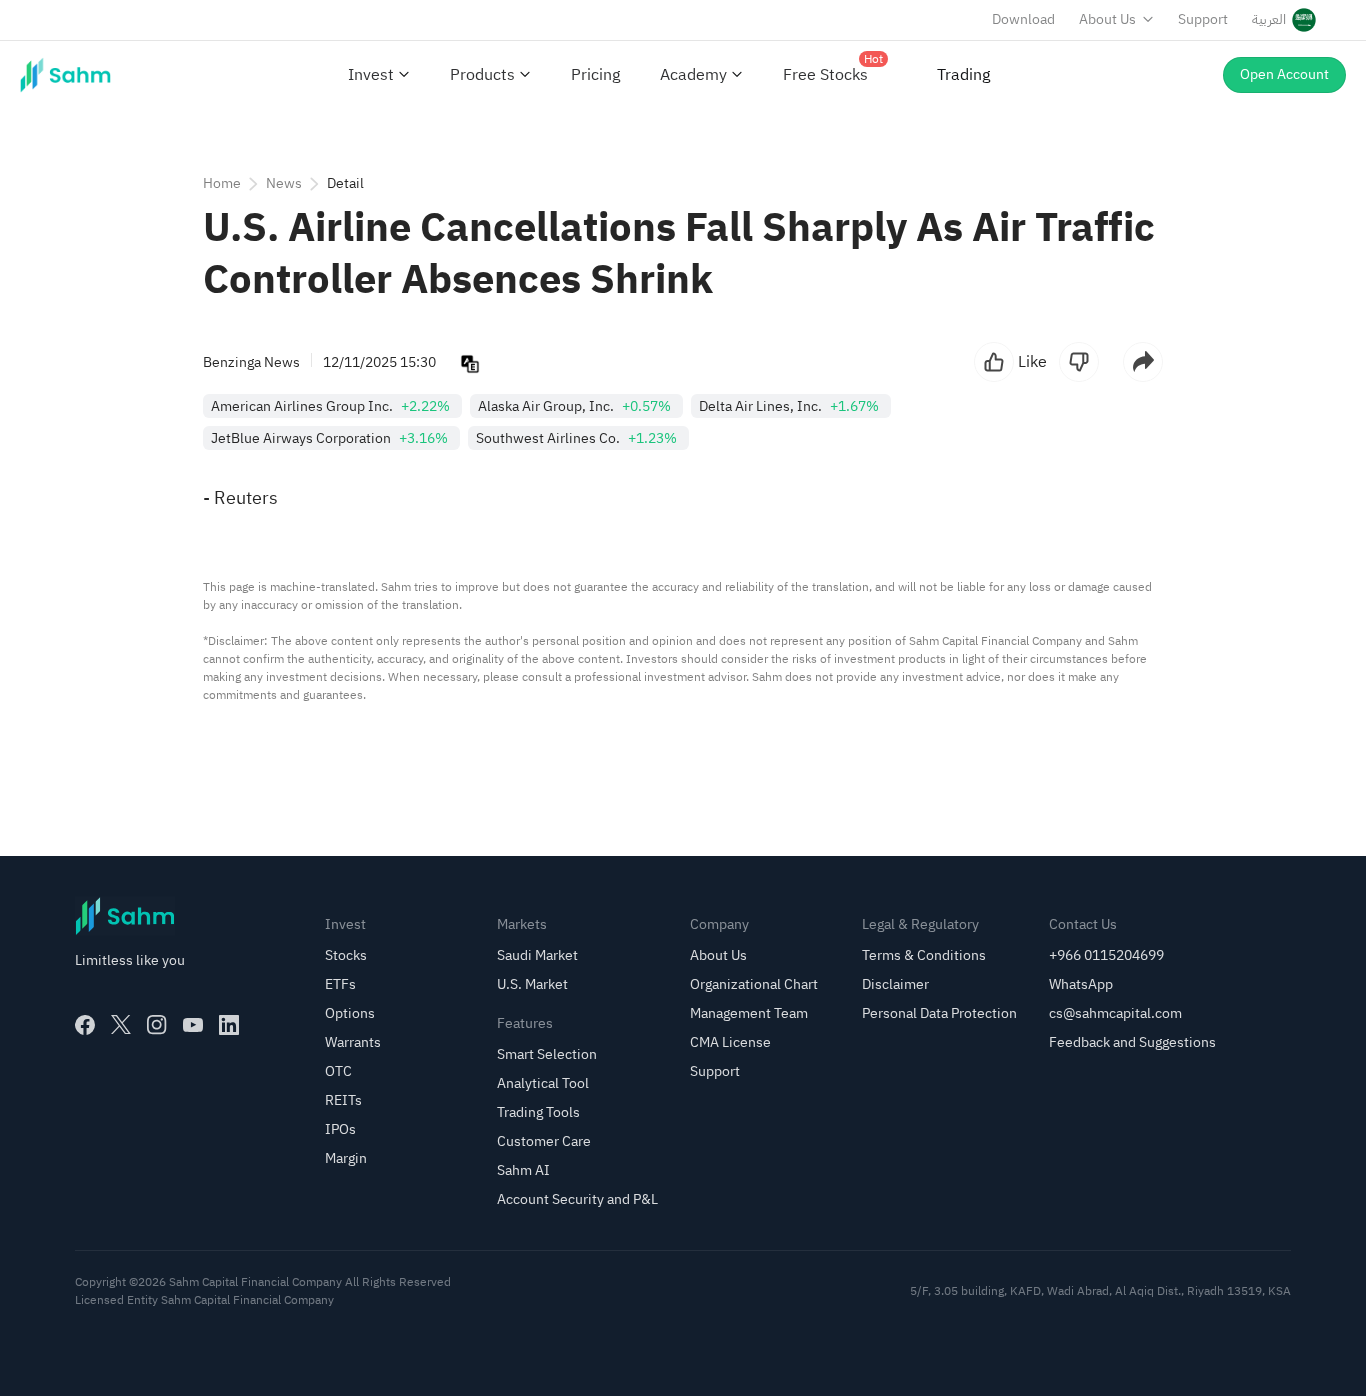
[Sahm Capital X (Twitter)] (121, 1025)
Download (1023, 19)
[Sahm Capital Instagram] (157, 1025)
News (284, 183)
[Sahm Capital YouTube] (193, 1025)
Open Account (1284, 74)
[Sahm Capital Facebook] (85, 1025)
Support (1203, 19)
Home (222, 183)
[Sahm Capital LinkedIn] (229, 1025)
